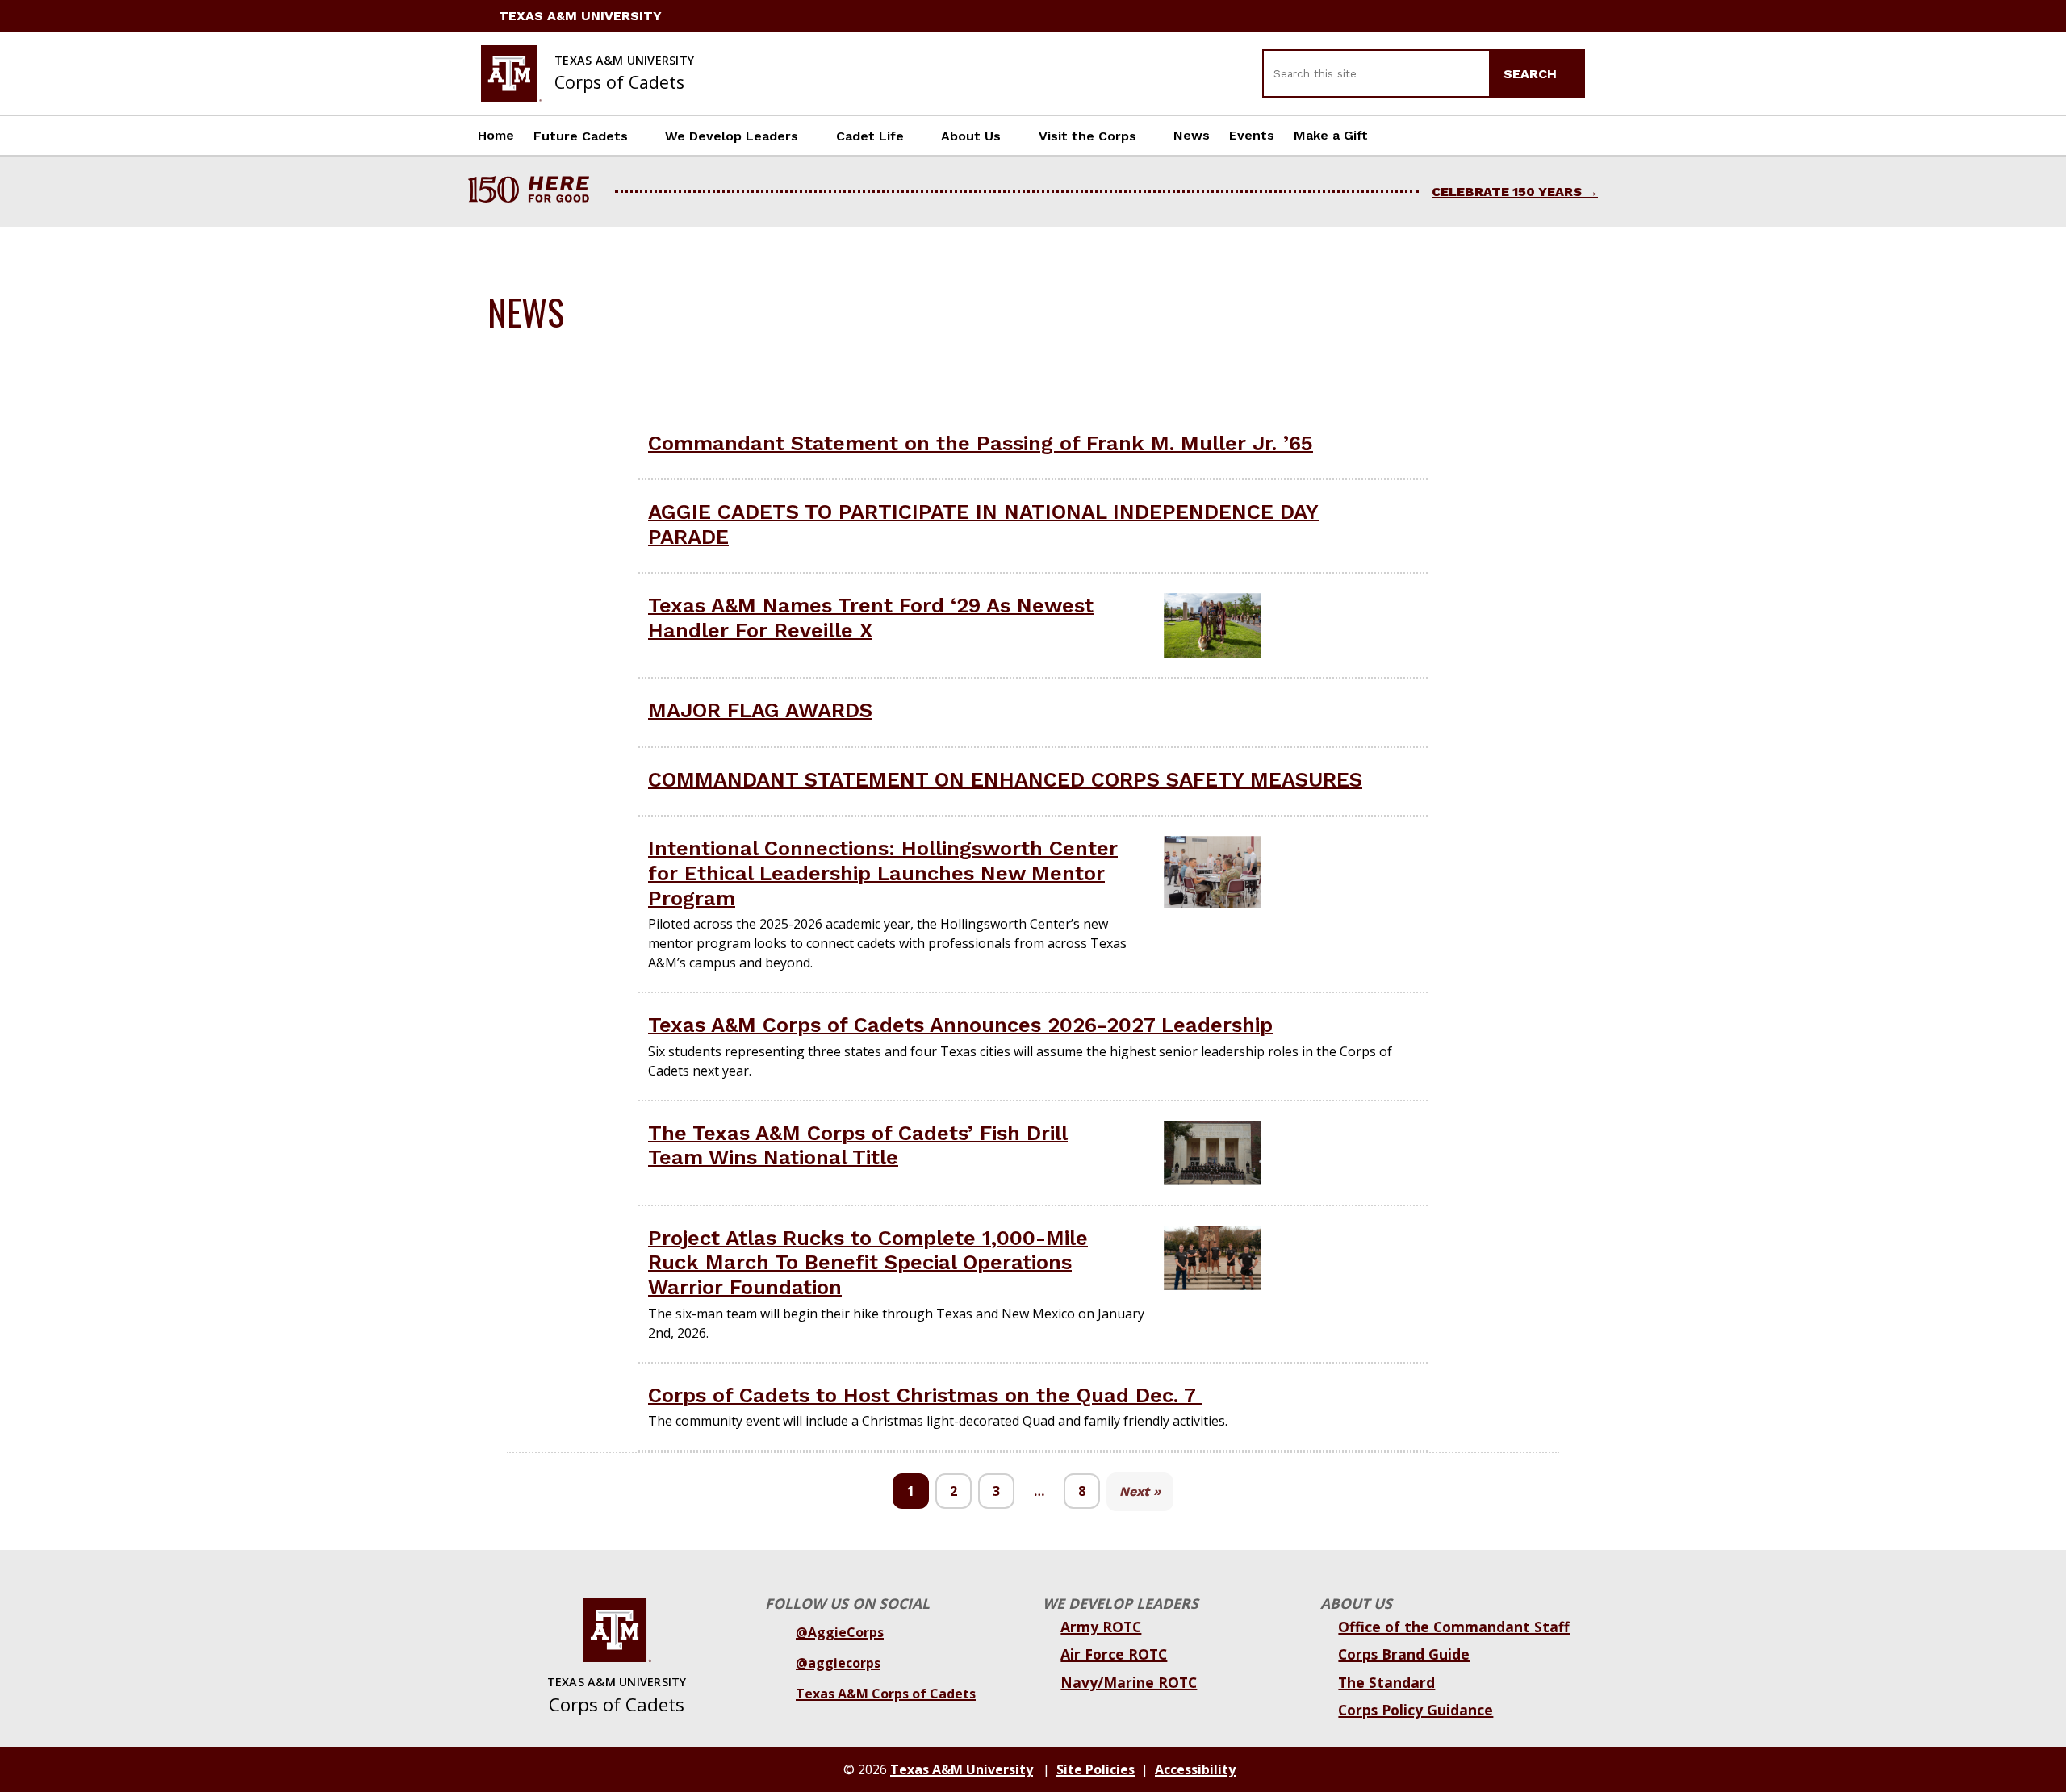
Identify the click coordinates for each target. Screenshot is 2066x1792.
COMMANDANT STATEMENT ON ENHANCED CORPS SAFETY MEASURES (1005, 779)
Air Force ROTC (1114, 1654)
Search (1532, 74)
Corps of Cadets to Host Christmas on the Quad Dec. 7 (925, 1395)
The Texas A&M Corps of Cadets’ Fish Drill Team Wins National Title (858, 1145)
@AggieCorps (840, 1632)
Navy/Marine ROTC (1129, 1682)
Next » (1140, 1491)
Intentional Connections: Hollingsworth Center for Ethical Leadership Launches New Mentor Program (883, 873)
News (1192, 135)
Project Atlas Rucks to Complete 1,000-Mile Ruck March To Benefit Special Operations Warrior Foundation (868, 1262)
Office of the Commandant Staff (1454, 1627)
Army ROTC (1101, 1627)
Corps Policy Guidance (1416, 1710)
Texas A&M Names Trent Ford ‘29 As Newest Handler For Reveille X (871, 618)
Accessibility (1195, 1769)
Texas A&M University (580, 16)
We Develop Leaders (732, 136)
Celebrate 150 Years (1507, 192)
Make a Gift (1331, 135)
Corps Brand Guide (1404, 1654)
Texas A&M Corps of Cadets (886, 1694)
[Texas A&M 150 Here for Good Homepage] (535, 192)
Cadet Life (870, 136)
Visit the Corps (1087, 136)
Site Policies (1096, 1769)
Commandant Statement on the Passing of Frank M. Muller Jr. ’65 (981, 443)
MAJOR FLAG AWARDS (760, 710)
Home (496, 135)
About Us (971, 136)
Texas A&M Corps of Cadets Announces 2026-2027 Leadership (960, 1025)
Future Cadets (581, 136)
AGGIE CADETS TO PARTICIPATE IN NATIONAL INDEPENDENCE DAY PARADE (983, 524)
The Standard (1386, 1682)
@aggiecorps (838, 1663)
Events (1252, 135)
